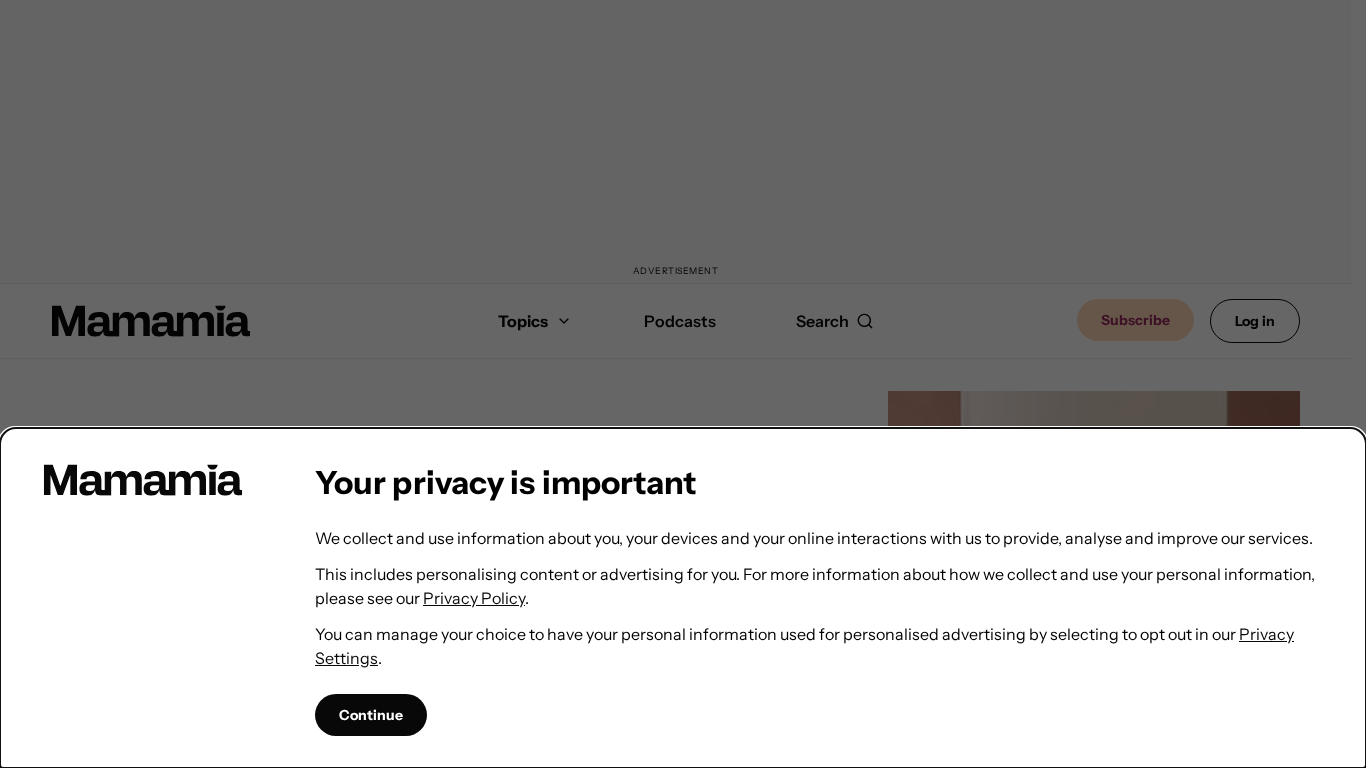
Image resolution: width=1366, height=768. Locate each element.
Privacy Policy (474, 598)
